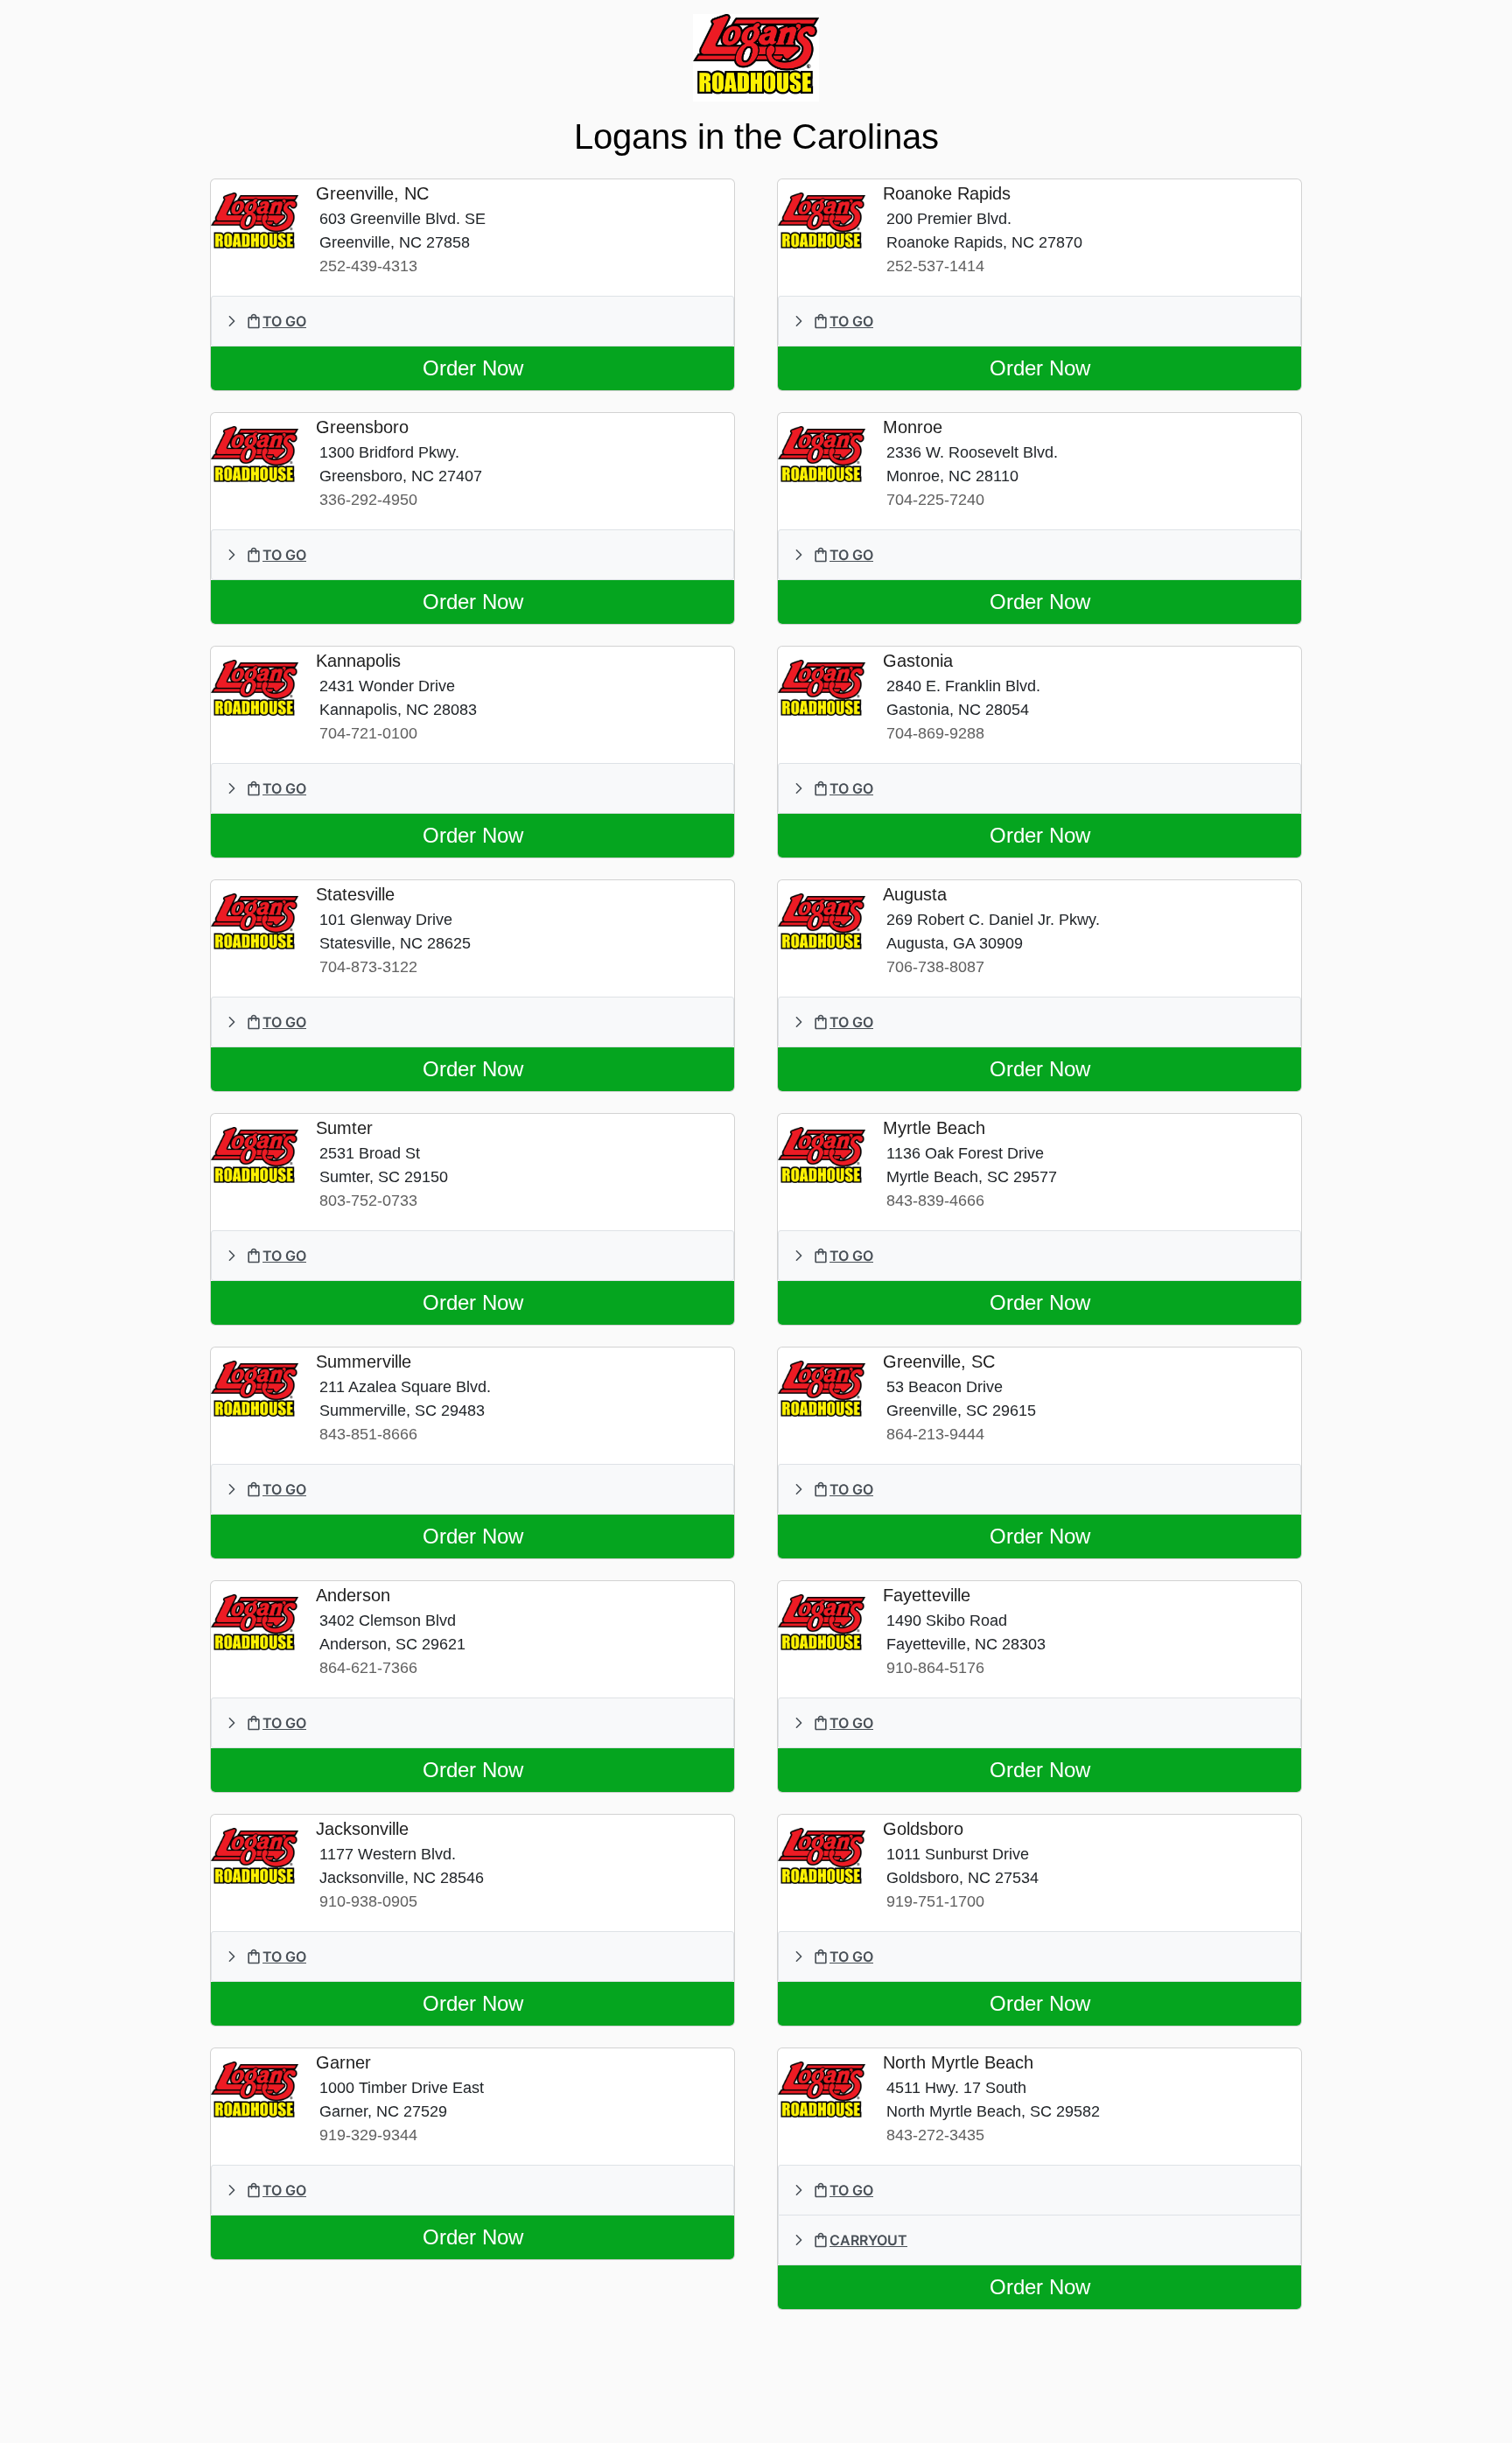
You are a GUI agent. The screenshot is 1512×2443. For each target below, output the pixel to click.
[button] (472, 321)
